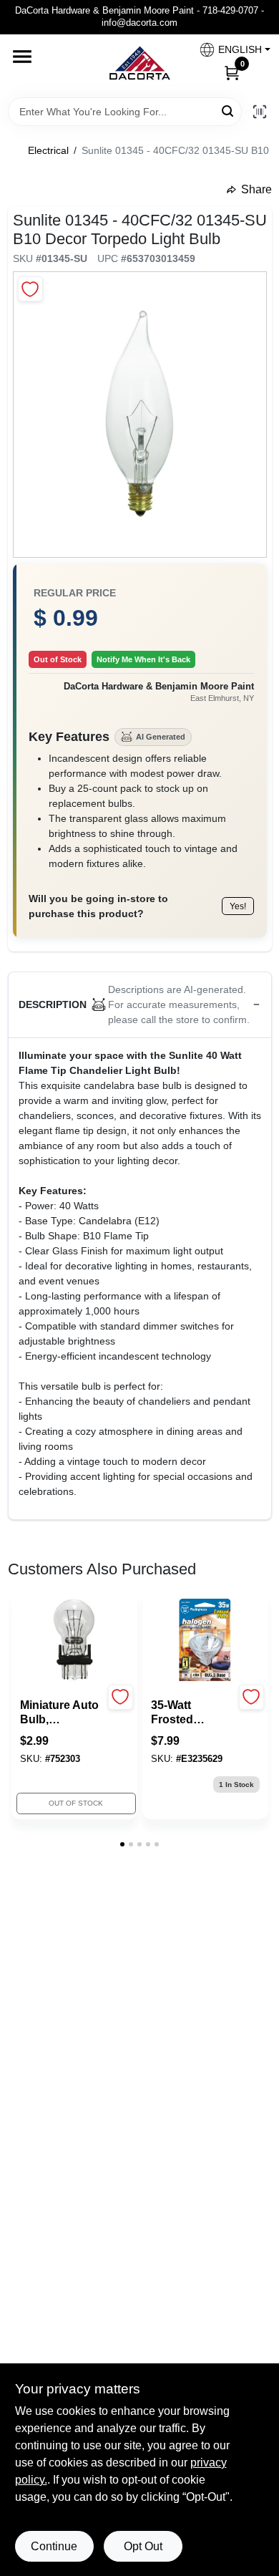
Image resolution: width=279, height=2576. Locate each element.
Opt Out (143, 2546)
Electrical (48, 150)
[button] (229, 50)
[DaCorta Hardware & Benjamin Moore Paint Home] (139, 66)
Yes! (238, 906)
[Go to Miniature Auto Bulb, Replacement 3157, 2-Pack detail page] (74, 1641)
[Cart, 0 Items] (232, 72)
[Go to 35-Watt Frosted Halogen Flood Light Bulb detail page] (205, 1641)
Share (256, 189)
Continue (54, 2546)
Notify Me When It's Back (143, 659)
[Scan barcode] (260, 112)
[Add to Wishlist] (30, 289)
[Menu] (22, 57)
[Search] (229, 111)
